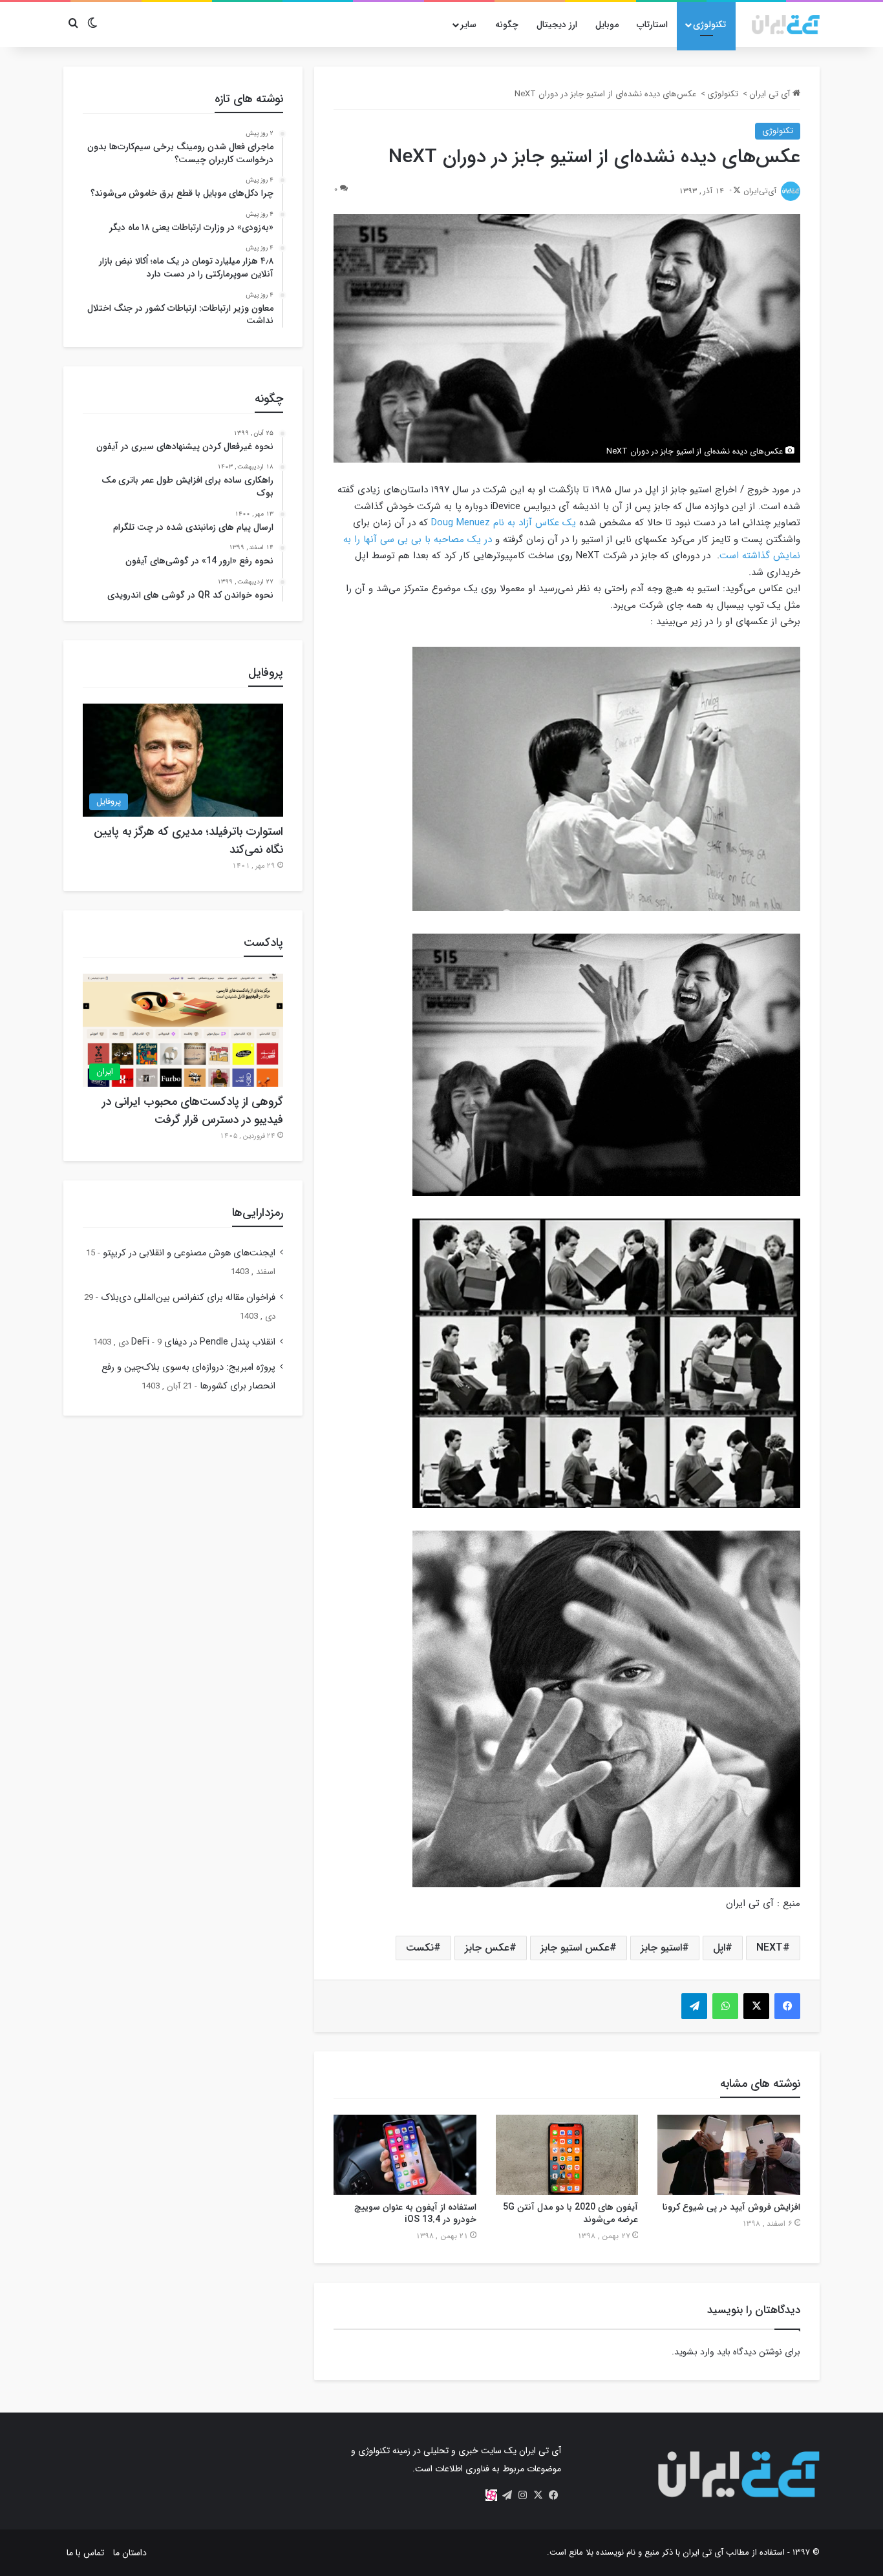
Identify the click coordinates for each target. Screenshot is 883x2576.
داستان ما (130, 2553)
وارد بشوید (694, 2352)
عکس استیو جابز (575, 1948)
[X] (538, 2495)
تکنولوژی (709, 25)
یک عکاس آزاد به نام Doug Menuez (504, 523)
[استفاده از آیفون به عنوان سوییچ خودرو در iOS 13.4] (405, 2155)
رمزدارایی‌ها (258, 1213)
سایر (468, 25)
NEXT (770, 1948)
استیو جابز (661, 1948)
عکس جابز (487, 1948)
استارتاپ (652, 25)
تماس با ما (85, 2553)
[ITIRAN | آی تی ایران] (786, 25)
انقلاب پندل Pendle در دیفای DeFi (203, 1342)
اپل (719, 1948)
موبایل (607, 25)
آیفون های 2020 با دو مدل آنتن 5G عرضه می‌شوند (570, 2213)
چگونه (507, 25)
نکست (420, 1948)
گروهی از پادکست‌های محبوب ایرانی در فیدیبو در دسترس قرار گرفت (193, 1111)
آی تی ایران (771, 94)
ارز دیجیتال (557, 25)
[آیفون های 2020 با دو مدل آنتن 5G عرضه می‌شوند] (567, 2155)
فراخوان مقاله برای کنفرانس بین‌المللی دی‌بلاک (188, 1298)
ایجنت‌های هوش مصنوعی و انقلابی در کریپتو (189, 1253)
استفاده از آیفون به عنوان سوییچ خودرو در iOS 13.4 (415, 2213)
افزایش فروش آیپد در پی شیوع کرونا (731, 2207)
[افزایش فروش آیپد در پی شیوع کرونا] (729, 2155)
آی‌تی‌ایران (760, 191)
